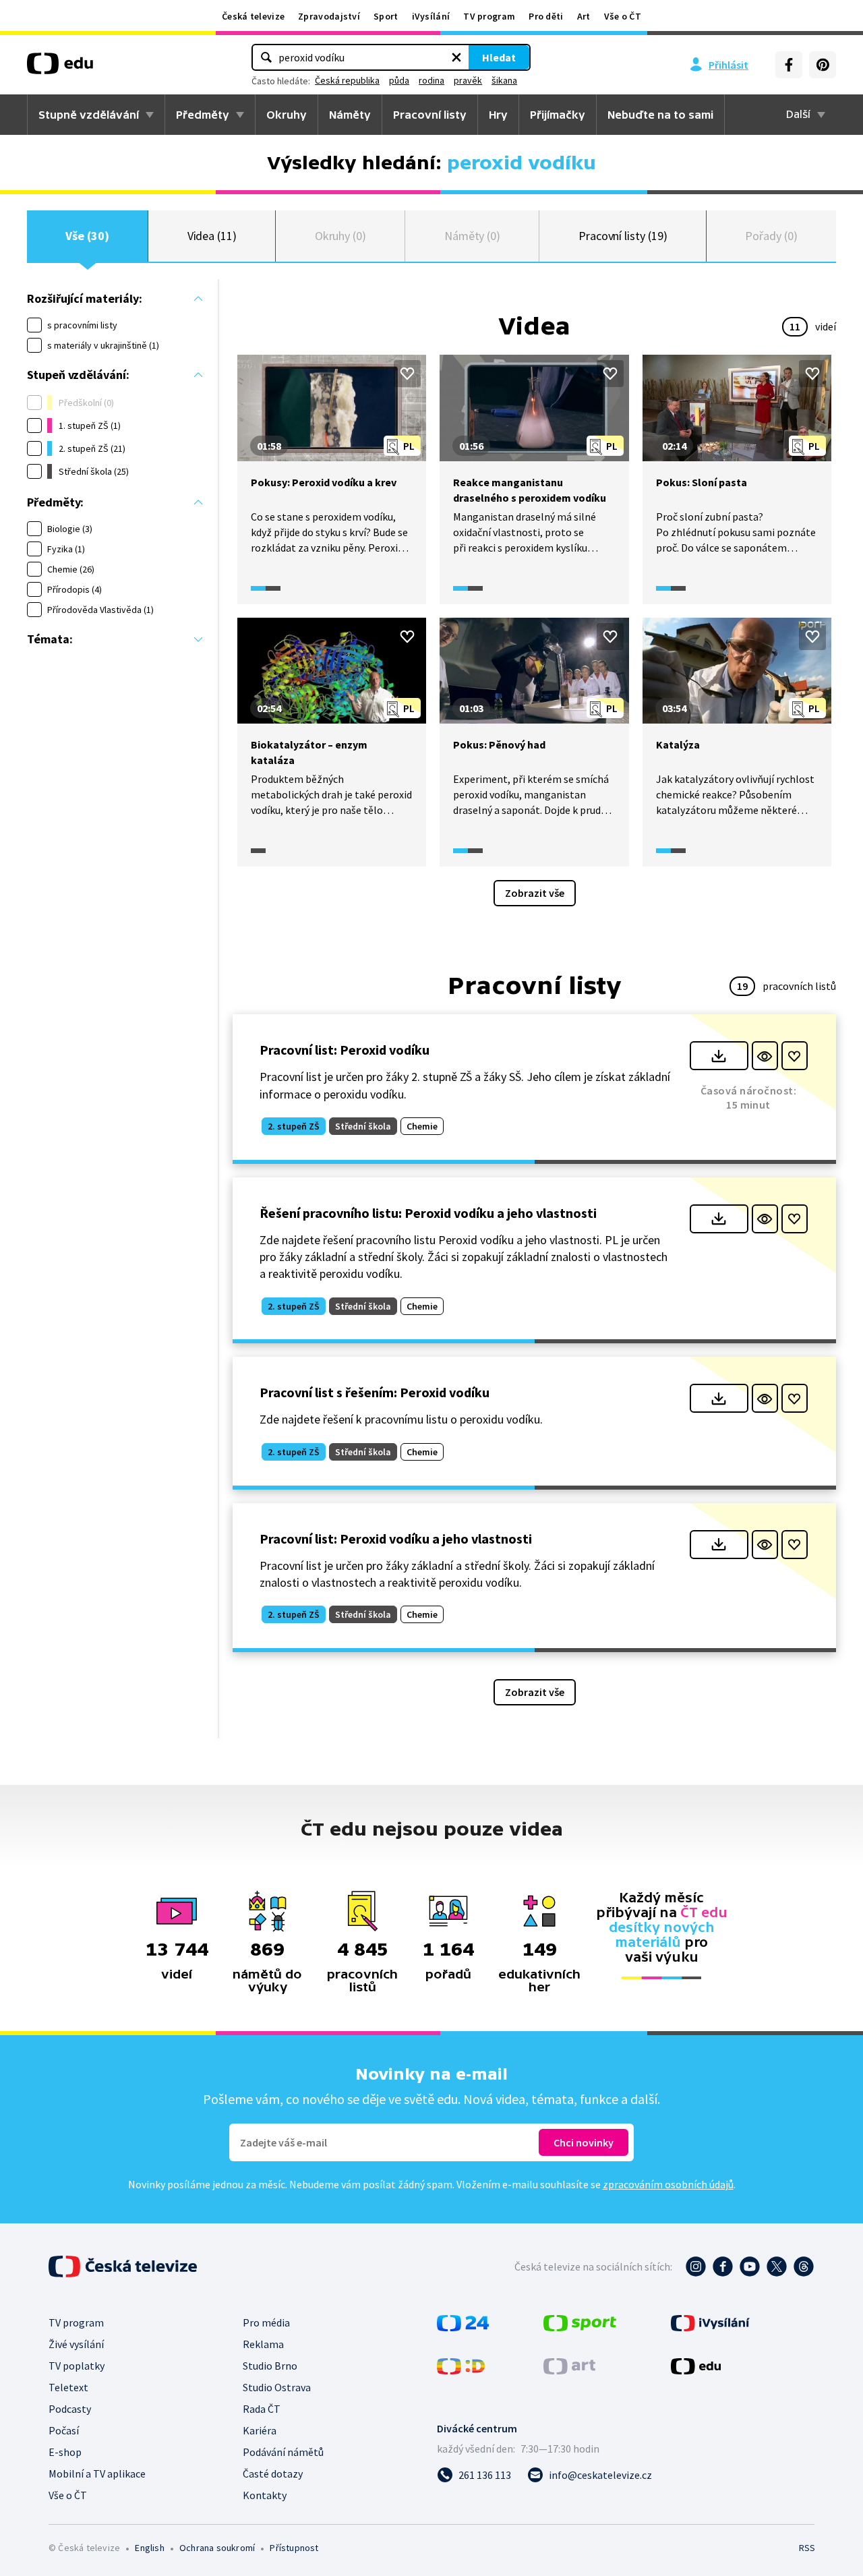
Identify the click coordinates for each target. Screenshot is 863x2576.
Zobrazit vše (535, 893)
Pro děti (546, 16)
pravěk (468, 80)
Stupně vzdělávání (89, 115)
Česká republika (347, 80)
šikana (504, 80)
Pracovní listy (430, 115)
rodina (431, 80)
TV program (489, 16)
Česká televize (253, 16)
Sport (386, 16)
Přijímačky (558, 115)
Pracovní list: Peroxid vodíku (345, 1050)
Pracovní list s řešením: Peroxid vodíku (375, 1392)
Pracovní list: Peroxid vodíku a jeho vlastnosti (396, 1539)
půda (399, 80)
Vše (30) (87, 236)
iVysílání (431, 16)
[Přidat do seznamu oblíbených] (407, 374)
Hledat (499, 57)
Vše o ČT (623, 16)
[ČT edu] (60, 68)
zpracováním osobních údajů (668, 2184)
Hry (498, 115)
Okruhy (287, 115)
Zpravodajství (329, 16)
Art (584, 16)
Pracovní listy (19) (623, 236)
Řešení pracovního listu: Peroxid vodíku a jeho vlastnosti (428, 1213)
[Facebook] (789, 65)
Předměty (203, 115)
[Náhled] (765, 1056)
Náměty (350, 115)
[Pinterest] (823, 65)
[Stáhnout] (719, 1056)
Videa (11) (212, 236)
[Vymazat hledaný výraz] (456, 57)
